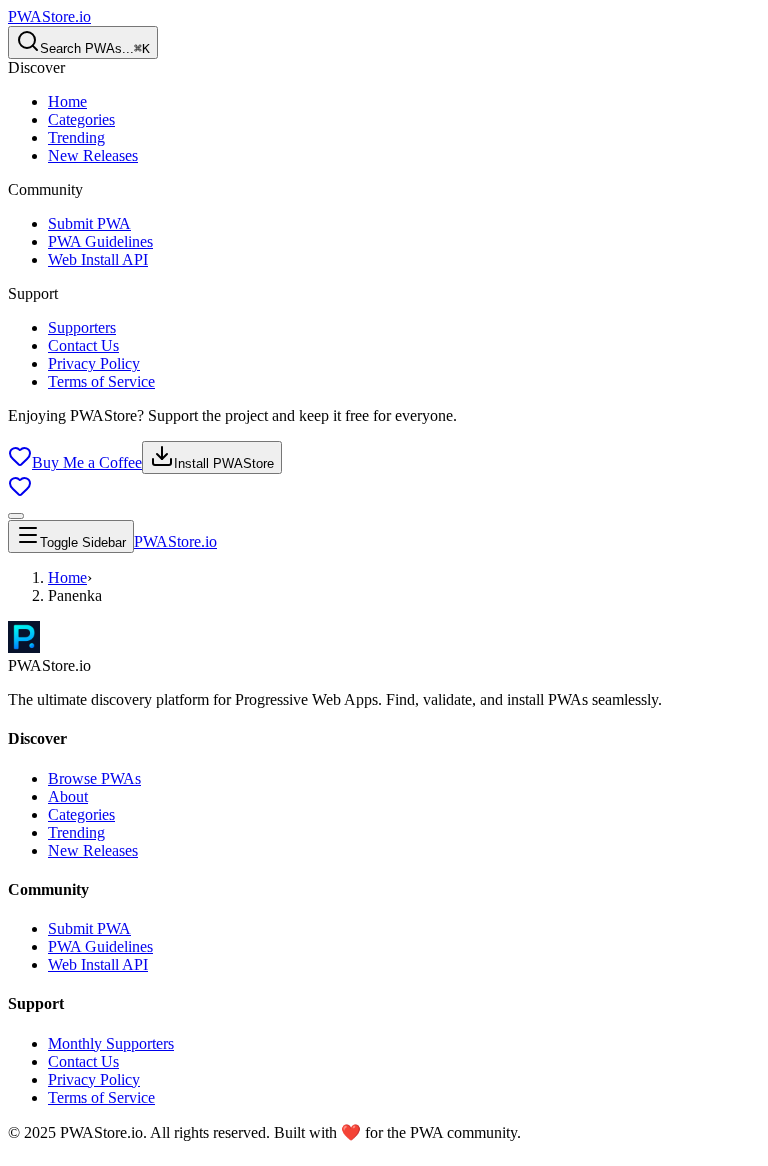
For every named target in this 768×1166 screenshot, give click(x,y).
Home (67, 101)
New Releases (93, 155)
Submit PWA (89, 223)
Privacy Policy (94, 363)
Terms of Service (101, 381)
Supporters (82, 327)
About (68, 796)
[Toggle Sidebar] (16, 516)
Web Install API (98, 259)
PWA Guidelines (100, 241)
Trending (76, 137)
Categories (81, 119)
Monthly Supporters (111, 1043)
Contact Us (83, 345)
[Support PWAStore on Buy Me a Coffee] (20, 492)
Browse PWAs (94, 778)
